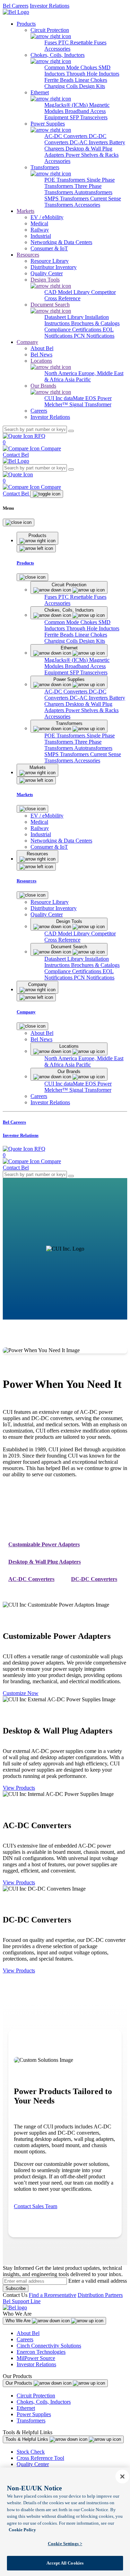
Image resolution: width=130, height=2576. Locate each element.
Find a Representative (53, 2295)
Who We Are (19, 2321)
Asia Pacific (78, 379)
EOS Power (98, 398)
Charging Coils (62, 86)
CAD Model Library (68, 292)
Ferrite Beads (60, 80)
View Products (19, 1788)
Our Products (20, 2383)
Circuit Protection (36, 2396)
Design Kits (92, 86)
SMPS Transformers (67, 198)
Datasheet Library (65, 317)
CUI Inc (54, 398)
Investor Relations (50, 6)
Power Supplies (34, 2414)
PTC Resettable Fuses (82, 42)
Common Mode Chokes (71, 67)
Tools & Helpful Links (28, 2439)
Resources (28, 255)
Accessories (57, 49)
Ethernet (26, 2408)
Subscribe (16, 2288)
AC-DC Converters (67, 136)
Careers (25, 2339)
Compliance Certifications (73, 330)
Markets (25, 211)
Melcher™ (57, 404)
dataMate (75, 398)
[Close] (19, 522)
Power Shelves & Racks (92, 155)
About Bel (28, 2333)
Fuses (51, 42)
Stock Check (31, 2452)
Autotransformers (93, 192)
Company (27, 342)
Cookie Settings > (65, 2544)
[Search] (71, 431)
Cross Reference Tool (40, 2458)
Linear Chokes (91, 80)
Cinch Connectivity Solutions (49, 2346)
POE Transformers (66, 180)
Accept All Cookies (65, 2563)
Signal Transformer (90, 404)
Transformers (31, 2421)
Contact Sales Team (36, 2206)
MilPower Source (36, 2358)
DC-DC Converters (94, 1579)
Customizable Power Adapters (44, 1544)
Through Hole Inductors (93, 74)
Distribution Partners (100, 2295)
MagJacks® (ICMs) (67, 105)
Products (26, 24)
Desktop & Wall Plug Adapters (45, 1562)
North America (61, 373)
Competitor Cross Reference (80, 295)
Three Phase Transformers (73, 189)
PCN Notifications (94, 336)
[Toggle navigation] (47, 494)
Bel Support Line (22, 2301)
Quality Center (33, 2464)
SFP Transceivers (89, 117)
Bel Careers (16, 6)
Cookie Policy (22, 2530)
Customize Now (21, 1693)
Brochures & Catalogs (95, 323)
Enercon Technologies (41, 2352)
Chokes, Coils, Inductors (44, 2402)
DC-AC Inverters (89, 142)
